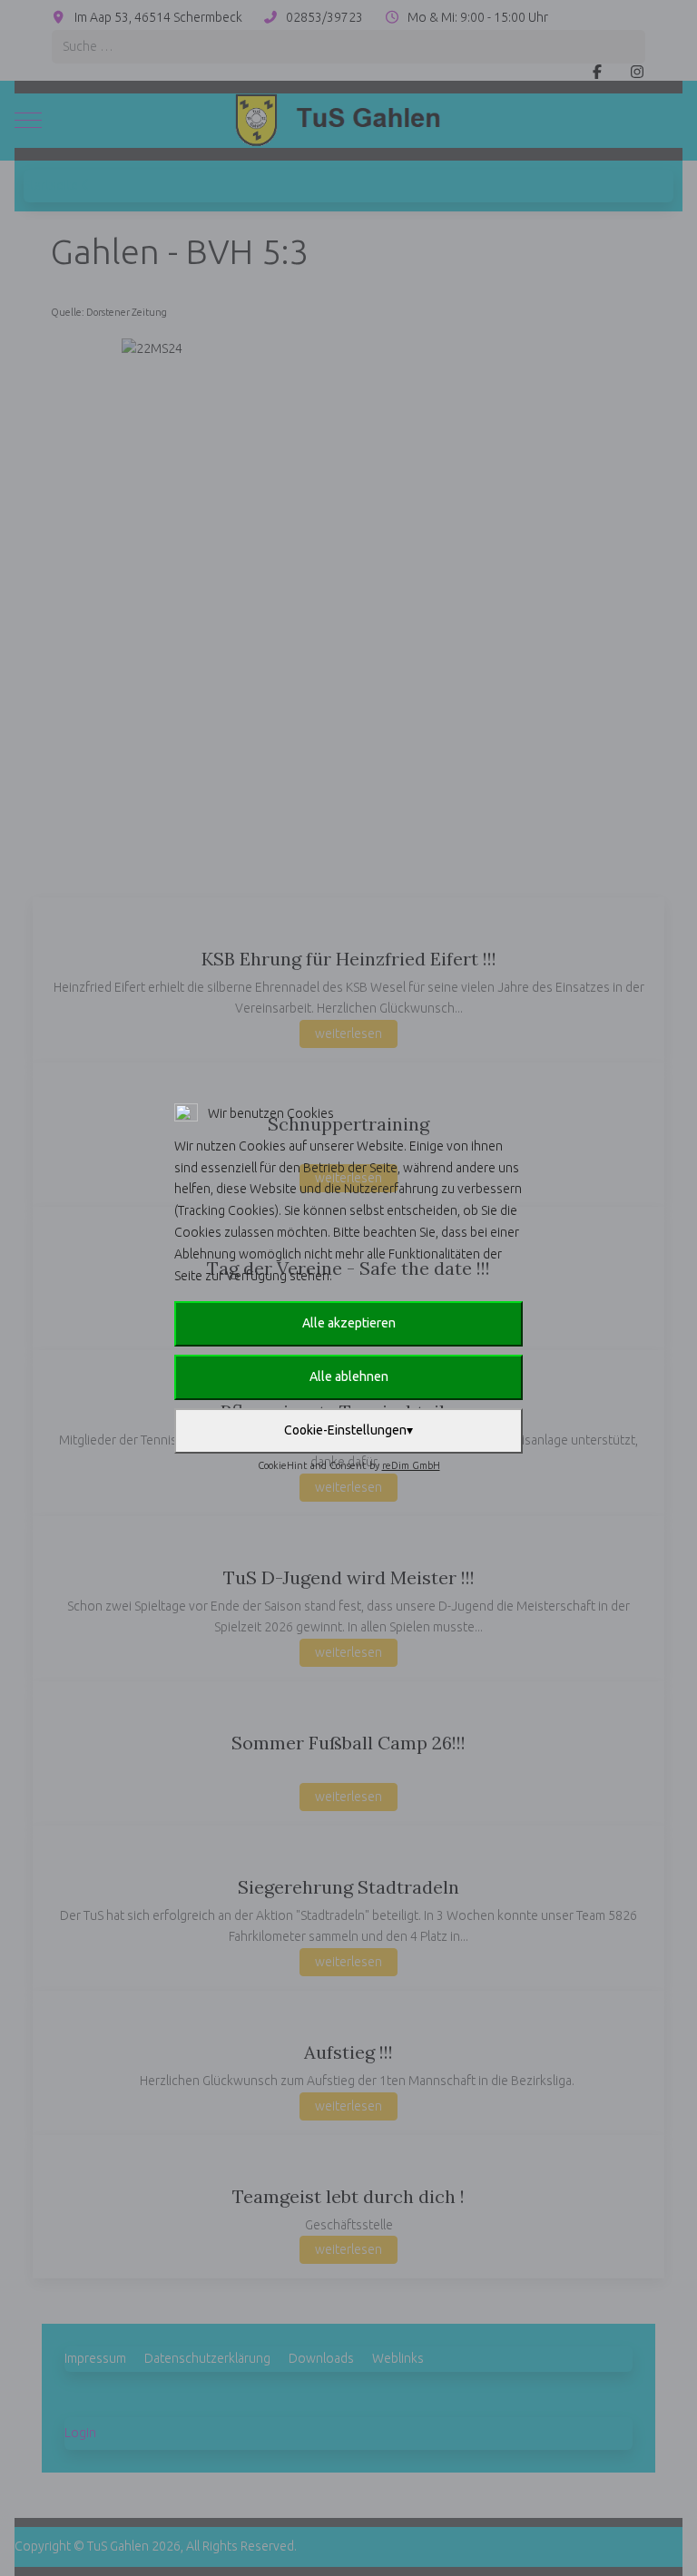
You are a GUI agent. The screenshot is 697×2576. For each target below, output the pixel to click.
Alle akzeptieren (349, 1323)
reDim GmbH (411, 1465)
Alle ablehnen (349, 1376)
